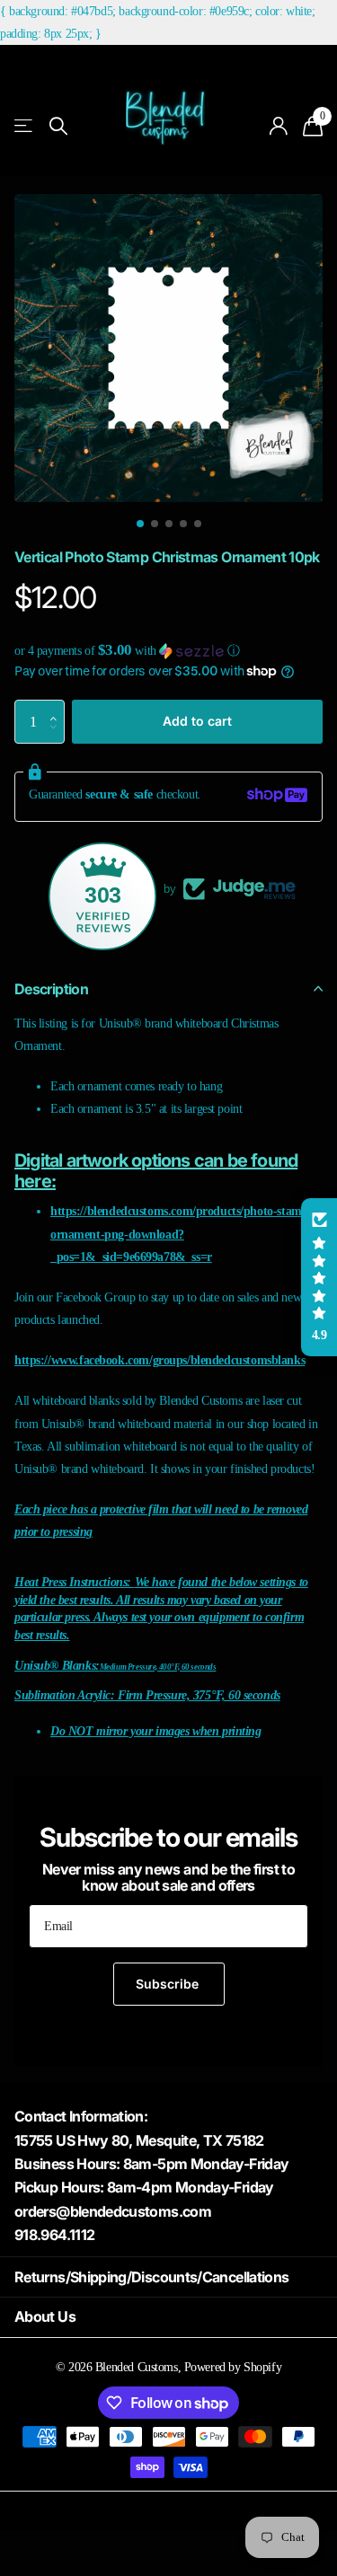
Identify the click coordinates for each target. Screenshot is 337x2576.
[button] (168, 651)
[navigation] (140, 524)
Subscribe (169, 1984)
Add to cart (197, 721)
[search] (58, 126)
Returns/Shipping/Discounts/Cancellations (151, 2277)
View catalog (25, 126)
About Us (45, 2316)
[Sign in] (279, 126)
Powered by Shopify (233, 2367)
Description (51, 989)
